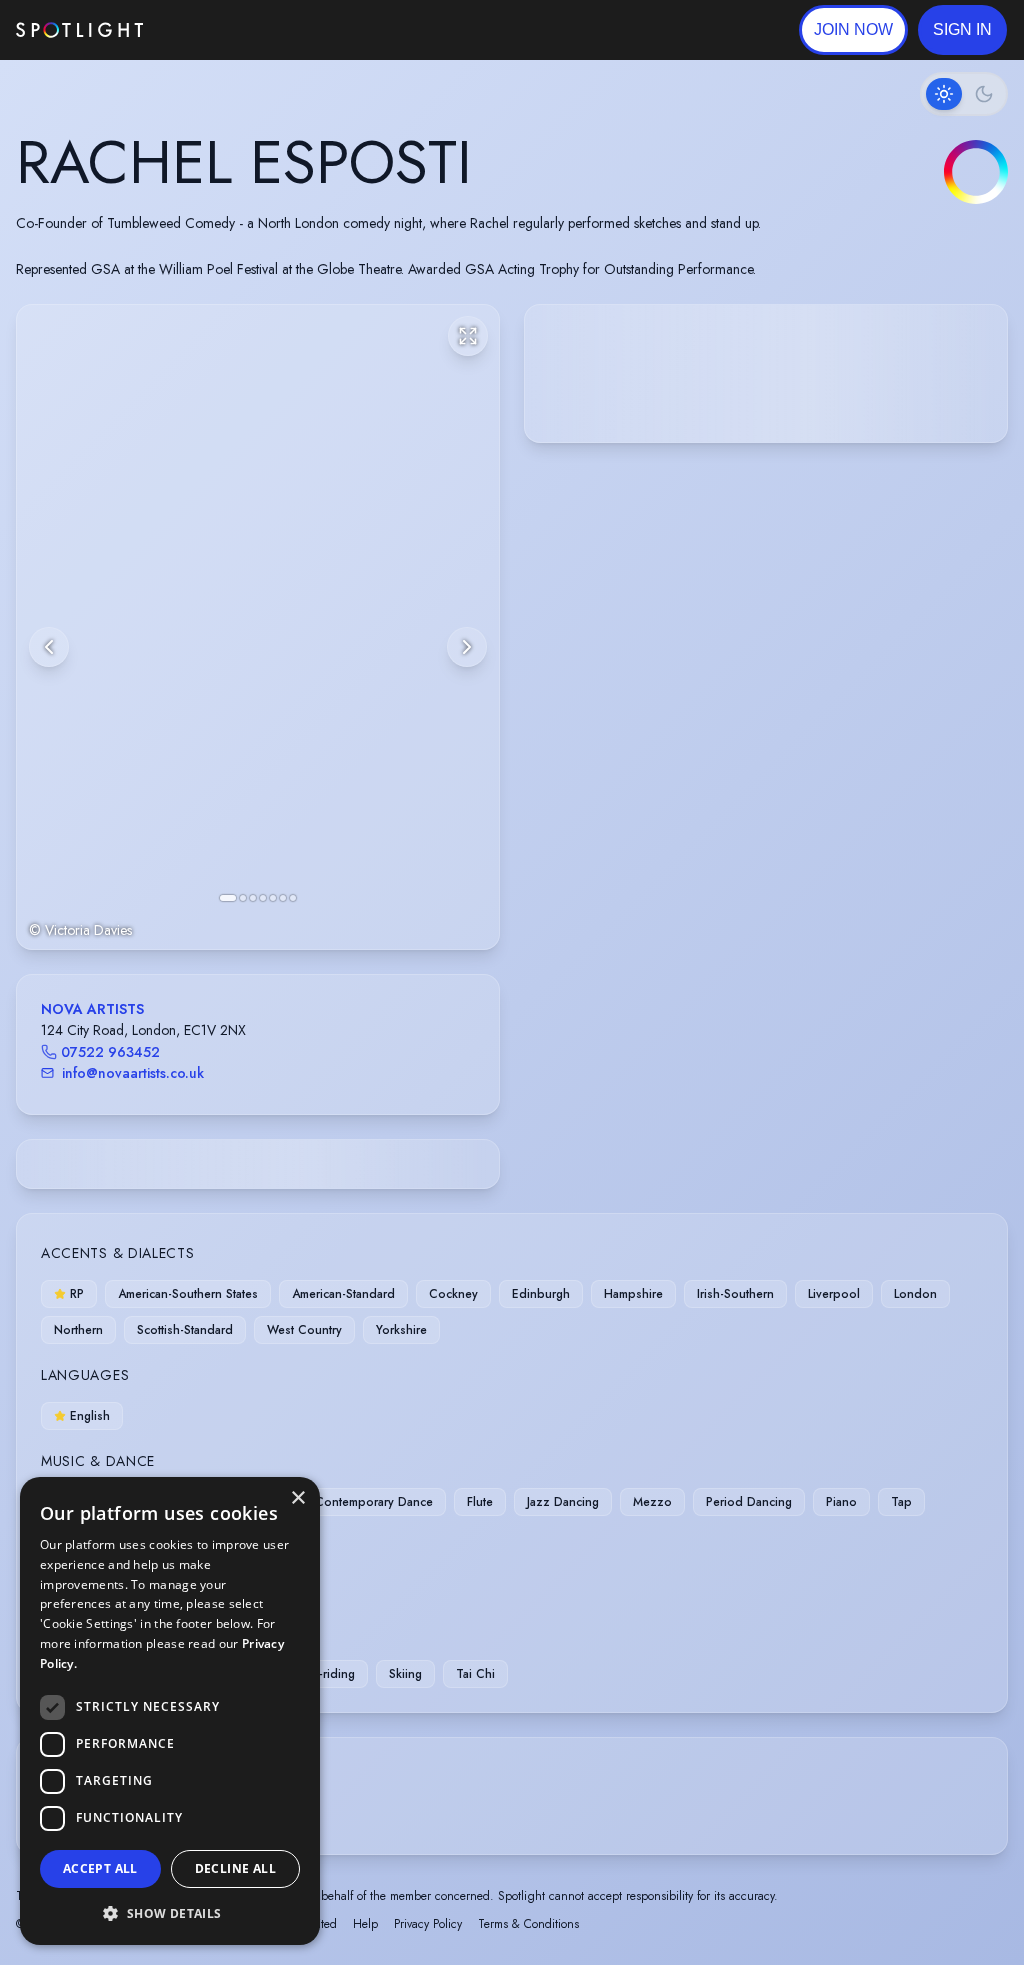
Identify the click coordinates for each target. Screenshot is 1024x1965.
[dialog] (170, 1711)
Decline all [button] (235, 1868)
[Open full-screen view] (468, 336)
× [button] (297, 1498)
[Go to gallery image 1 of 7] (228, 898)
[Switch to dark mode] (964, 94)
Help (365, 1924)
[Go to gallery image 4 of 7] (263, 898)
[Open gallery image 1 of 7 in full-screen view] (258, 626)
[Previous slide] (49, 647)
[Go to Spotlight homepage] (79, 30)
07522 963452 (110, 1052)
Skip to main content (220, 30)
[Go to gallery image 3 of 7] (253, 898)
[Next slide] (467, 647)
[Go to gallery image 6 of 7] (283, 898)
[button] (962, 30)
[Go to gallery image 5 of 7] (273, 898)
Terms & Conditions (528, 1924)
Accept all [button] (100, 1868)
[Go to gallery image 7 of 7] (293, 898)
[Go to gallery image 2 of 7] (243, 898)
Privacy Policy (428, 1924)
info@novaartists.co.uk (133, 1073)
